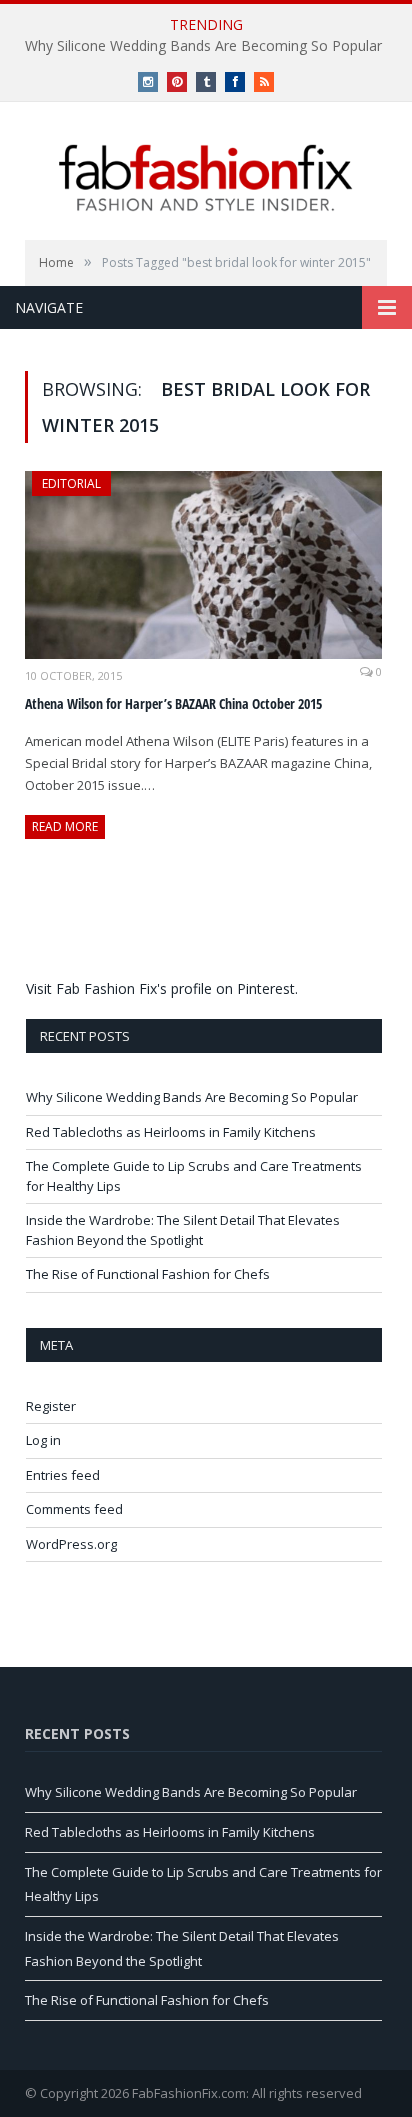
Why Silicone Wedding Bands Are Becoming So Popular (203, 46)
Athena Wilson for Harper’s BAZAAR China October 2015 (173, 703)
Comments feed (74, 1509)
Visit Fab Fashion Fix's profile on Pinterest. (162, 988)
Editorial (71, 483)
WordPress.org (71, 1544)
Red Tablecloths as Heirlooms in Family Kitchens (171, 1132)
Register (51, 1406)
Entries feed (63, 1475)
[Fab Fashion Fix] (206, 178)
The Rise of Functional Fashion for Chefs (148, 1274)
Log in (43, 1440)
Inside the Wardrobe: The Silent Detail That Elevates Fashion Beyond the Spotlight (183, 1230)
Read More (65, 826)
